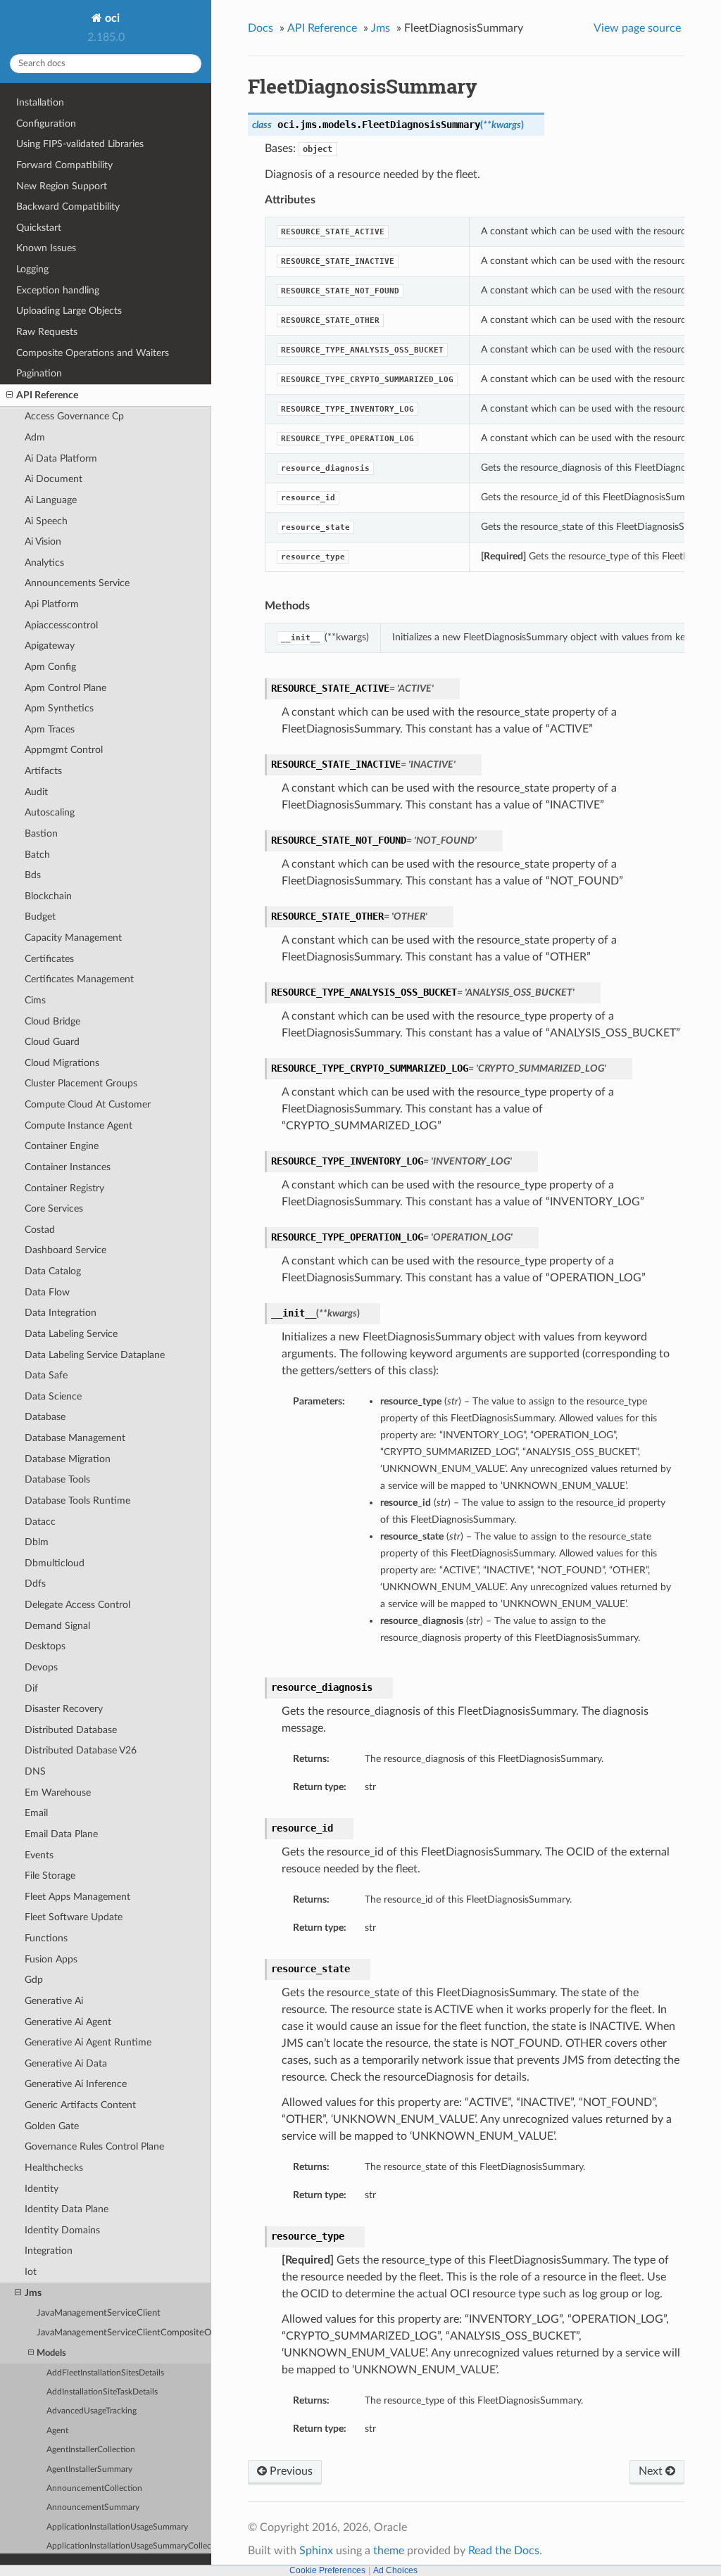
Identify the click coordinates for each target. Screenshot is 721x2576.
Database (45, 1417)
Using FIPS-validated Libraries (80, 144)
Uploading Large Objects (69, 311)
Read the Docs (504, 2551)
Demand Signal (57, 1626)
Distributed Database (71, 1730)
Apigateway (50, 646)
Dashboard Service (65, 1250)
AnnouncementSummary (93, 2507)
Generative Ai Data (66, 2063)
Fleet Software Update (74, 1917)
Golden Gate (52, 2126)
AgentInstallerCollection (91, 2450)
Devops (41, 1667)
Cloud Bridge (52, 1021)
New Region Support (62, 186)
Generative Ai (54, 2001)
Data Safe (46, 1375)
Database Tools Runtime (77, 1500)
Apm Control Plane (65, 688)
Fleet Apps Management (77, 1897)
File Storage (50, 1876)
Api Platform (52, 604)
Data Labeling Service (71, 1334)
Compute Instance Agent (79, 1125)
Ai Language (51, 500)
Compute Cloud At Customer (88, 1104)
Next (652, 2471)
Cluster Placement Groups (81, 1083)
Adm (35, 437)
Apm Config (50, 667)
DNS (35, 1771)
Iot (31, 2272)
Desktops (45, 1646)
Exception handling (58, 290)
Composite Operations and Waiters (93, 353)
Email (36, 1813)
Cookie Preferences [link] (327, 2570)
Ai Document (54, 479)
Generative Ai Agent (68, 2022)
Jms (33, 2293)
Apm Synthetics (59, 708)
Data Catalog (53, 1271)
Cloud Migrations (62, 1063)
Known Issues (46, 248)
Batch (37, 855)
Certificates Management (79, 979)
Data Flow (47, 1292)
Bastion (41, 833)
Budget (40, 916)
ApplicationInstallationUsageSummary (117, 2527)
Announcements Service (77, 583)
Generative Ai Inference (76, 2084)
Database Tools (57, 1479)
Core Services (54, 1208)
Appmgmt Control (64, 750)
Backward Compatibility (68, 207)
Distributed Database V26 (81, 1750)
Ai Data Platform (61, 458)
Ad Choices (395, 2570)
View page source (637, 28)
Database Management (75, 1438)
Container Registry (64, 1188)
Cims (35, 1000)
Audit (36, 792)
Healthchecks (54, 2168)
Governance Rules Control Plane (94, 2146)
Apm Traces (50, 729)
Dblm (37, 1542)
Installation (40, 102)
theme (389, 2551)
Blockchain (48, 896)
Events (39, 1855)
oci (111, 18)
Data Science (53, 1396)
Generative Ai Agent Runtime (88, 2042)
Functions (46, 1938)
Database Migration (68, 1459)
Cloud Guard (52, 1042)
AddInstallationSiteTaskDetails (102, 2392)
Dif (31, 1688)
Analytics (44, 563)
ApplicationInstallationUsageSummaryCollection (129, 2546)
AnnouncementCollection (94, 2488)
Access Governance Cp (74, 416)
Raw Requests (47, 332)
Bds (33, 875)
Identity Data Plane (67, 2209)
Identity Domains (62, 2230)
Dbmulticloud (55, 1563)
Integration (49, 2251)
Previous (290, 2471)
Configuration (46, 123)
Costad (40, 1230)
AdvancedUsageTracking (92, 2411)
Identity (42, 2189)
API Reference (47, 395)
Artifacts (43, 771)
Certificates (49, 959)
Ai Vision (43, 541)
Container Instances (68, 1167)
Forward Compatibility (64, 165)
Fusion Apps (51, 1959)
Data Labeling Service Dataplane (95, 1355)
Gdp (34, 1980)
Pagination (39, 373)
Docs (261, 28)
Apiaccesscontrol (61, 625)
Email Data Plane (61, 1834)
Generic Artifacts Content (80, 2105)
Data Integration (61, 1313)
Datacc (40, 1522)
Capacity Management (73, 938)
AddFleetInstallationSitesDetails (105, 2373)
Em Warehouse (58, 1793)
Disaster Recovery (64, 1709)
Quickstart (39, 228)
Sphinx (316, 2551)
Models (51, 2353)
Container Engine (62, 1146)
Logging (32, 269)
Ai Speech (46, 521)
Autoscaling (50, 812)
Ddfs (35, 1584)
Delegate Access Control (77, 1605)
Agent (57, 2431)
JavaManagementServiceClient (99, 2313)
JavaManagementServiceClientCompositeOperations (124, 2333)
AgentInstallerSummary (89, 2469)
